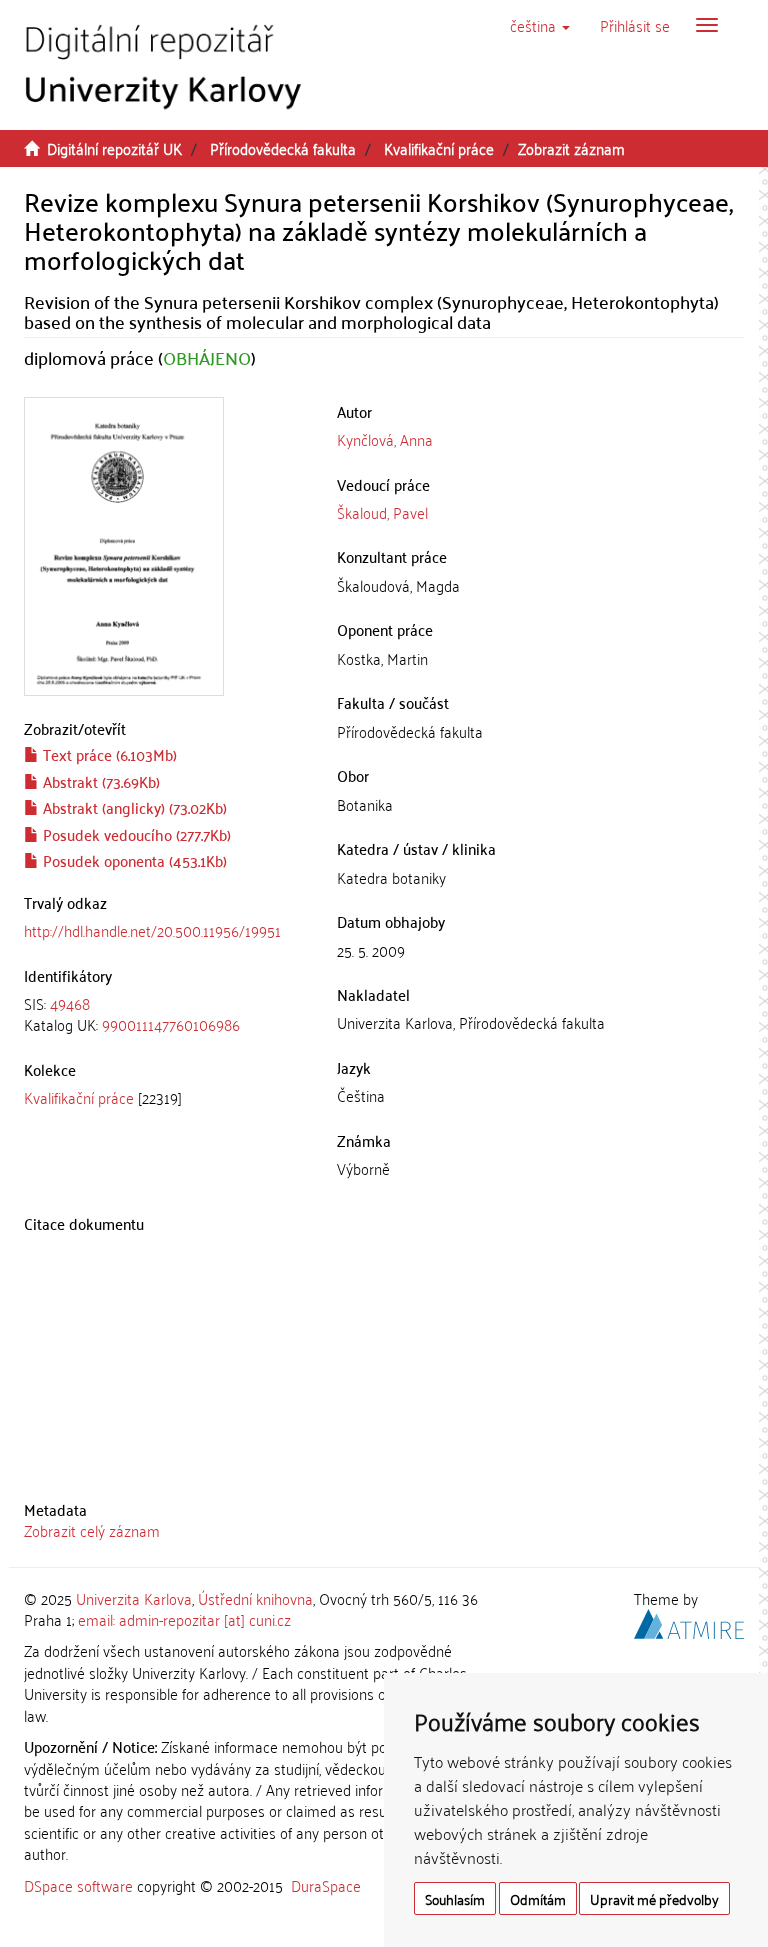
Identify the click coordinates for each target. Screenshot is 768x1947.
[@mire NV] (689, 1621)
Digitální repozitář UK (114, 148)
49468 (70, 1003)
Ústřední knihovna (255, 1598)
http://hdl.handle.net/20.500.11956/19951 (152, 930)
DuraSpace (326, 1885)
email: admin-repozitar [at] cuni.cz (184, 1619)
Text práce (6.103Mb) (108, 754)
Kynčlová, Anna (385, 439)
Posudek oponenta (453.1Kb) (133, 860)
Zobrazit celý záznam (92, 1530)
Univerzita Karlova (134, 1598)
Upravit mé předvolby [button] (654, 1898)
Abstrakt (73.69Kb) (99, 781)
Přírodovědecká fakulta (283, 148)
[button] (540, 25)
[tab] (165, 1014)
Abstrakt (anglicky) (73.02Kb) (133, 807)
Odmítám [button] (538, 1898)
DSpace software (78, 1885)
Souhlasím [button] (455, 1898)
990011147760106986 (171, 1024)
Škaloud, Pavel (382, 512)
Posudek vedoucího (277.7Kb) (135, 834)
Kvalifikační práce (439, 148)
